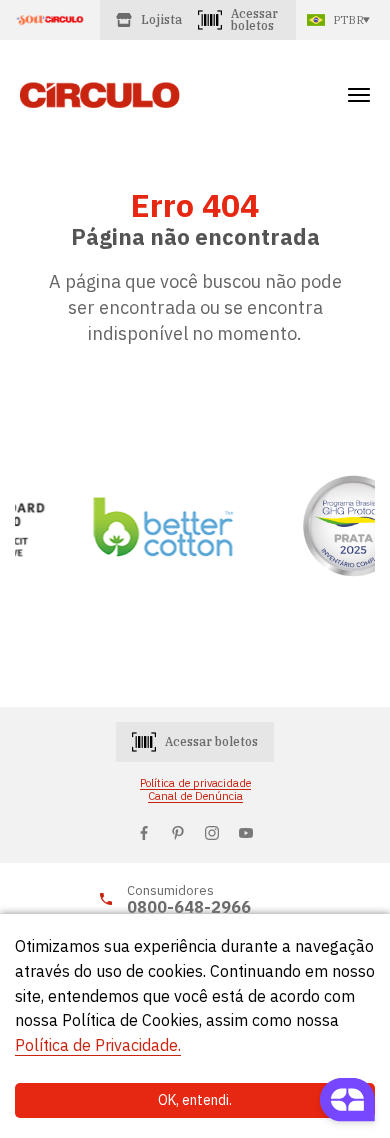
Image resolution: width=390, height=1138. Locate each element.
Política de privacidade (195, 783)
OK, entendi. (195, 1100)
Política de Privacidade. (98, 1045)
